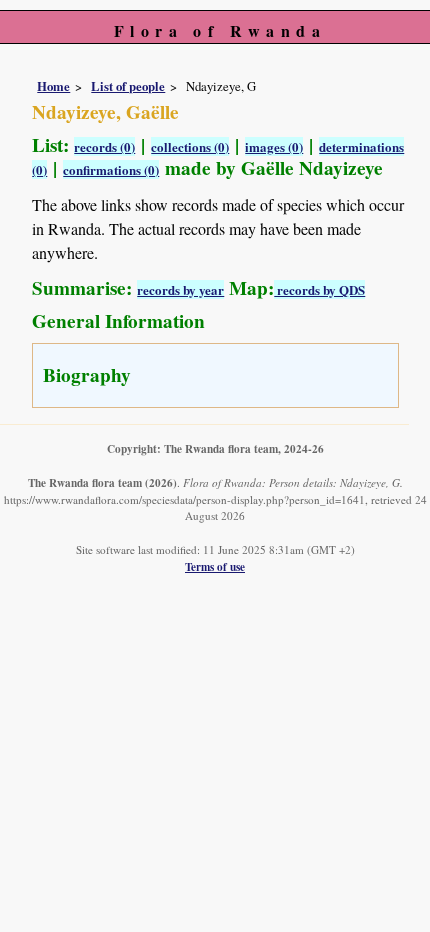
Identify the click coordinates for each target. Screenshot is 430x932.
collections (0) (190, 146)
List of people (128, 86)
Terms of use (215, 566)
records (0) (104, 146)
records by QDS (319, 289)
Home (53, 86)
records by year (180, 289)
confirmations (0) (111, 169)
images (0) (274, 146)
